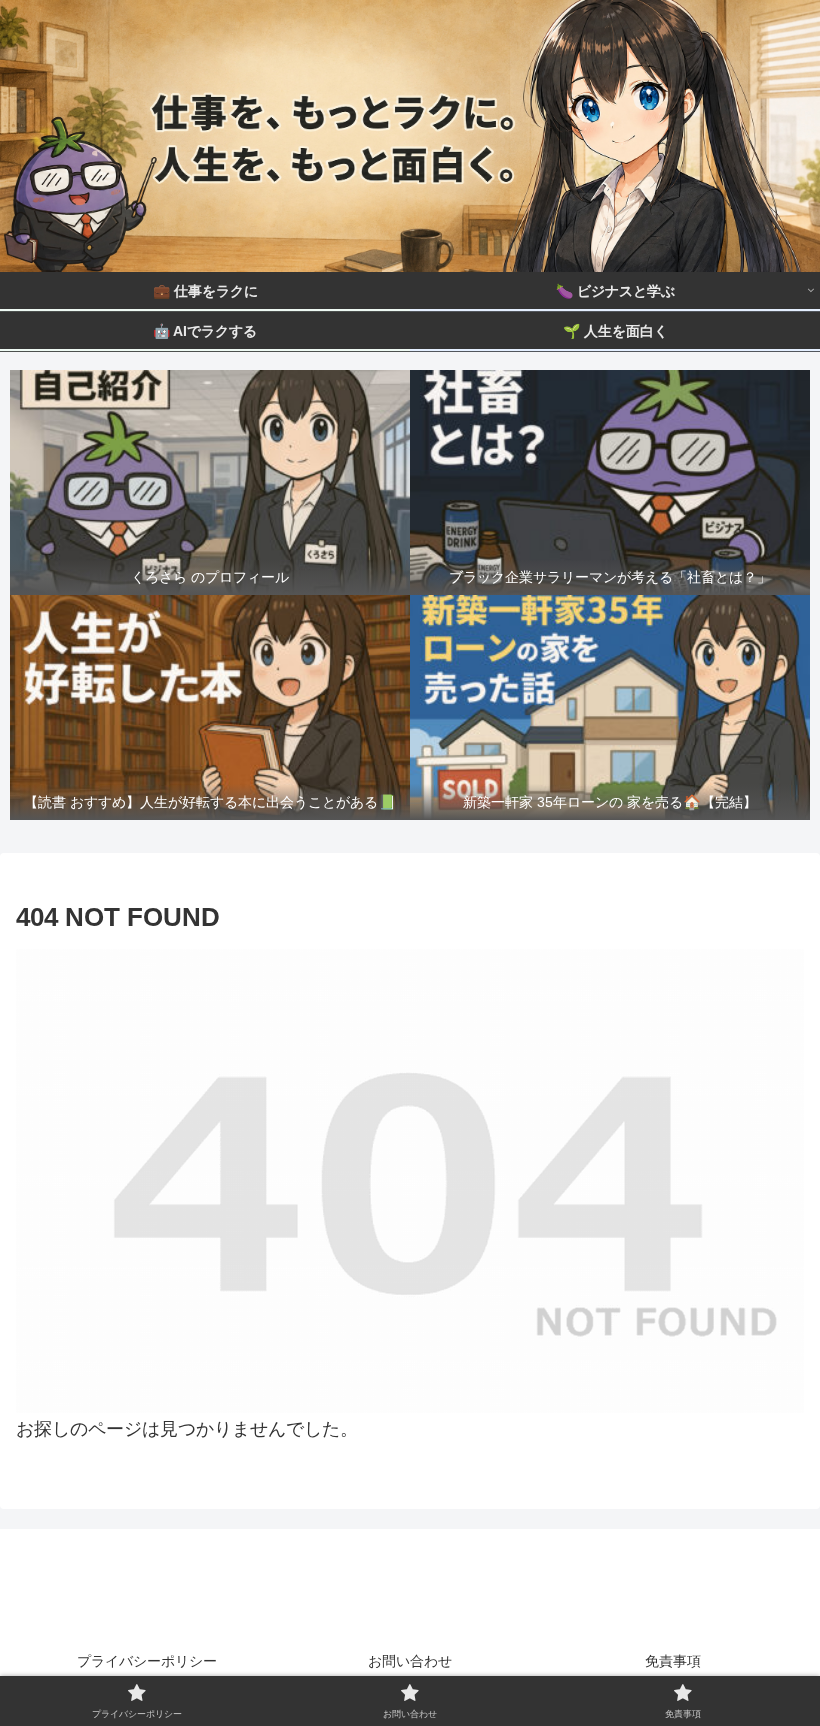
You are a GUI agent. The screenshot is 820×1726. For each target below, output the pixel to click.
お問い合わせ (410, 1661)
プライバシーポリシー (147, 1661)
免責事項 (673, 1661)
